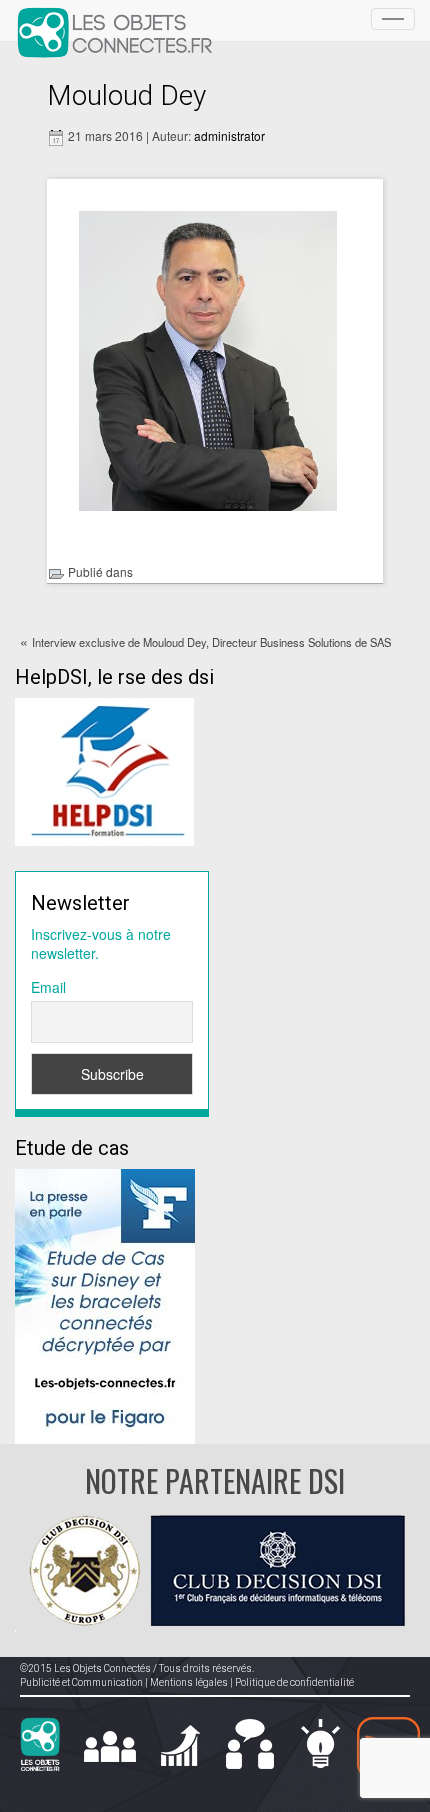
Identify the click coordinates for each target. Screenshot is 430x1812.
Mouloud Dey (126, 95)
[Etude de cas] (105, 1304)
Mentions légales (189, 1682)
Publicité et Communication (81, 1682)
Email (48, 987)
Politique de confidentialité (294, 1682)
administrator (229, 135)
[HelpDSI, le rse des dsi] (104, 769)
